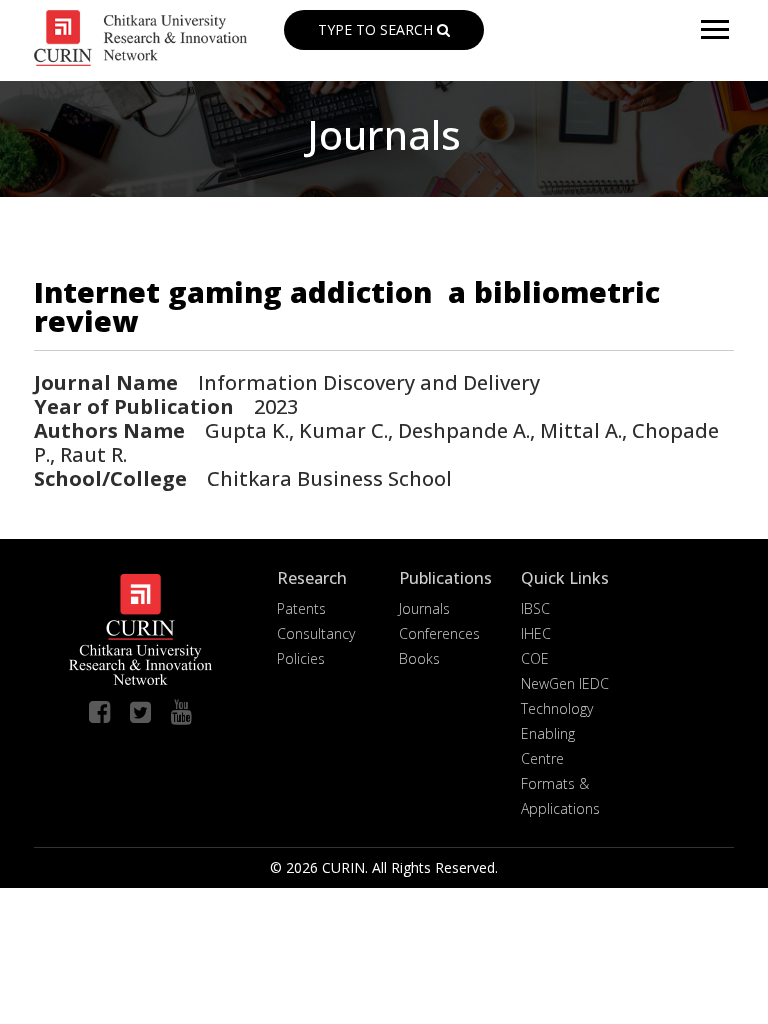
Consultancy (316, 633)
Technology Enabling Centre (557, 733)
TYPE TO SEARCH (377, 29)
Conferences (439, 633)
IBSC (535, 608)
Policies (301, 658)
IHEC (536, 633)
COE (535, 658)
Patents (301, 608)
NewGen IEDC (565, 683)
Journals (424, 608)
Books (419, 658)
